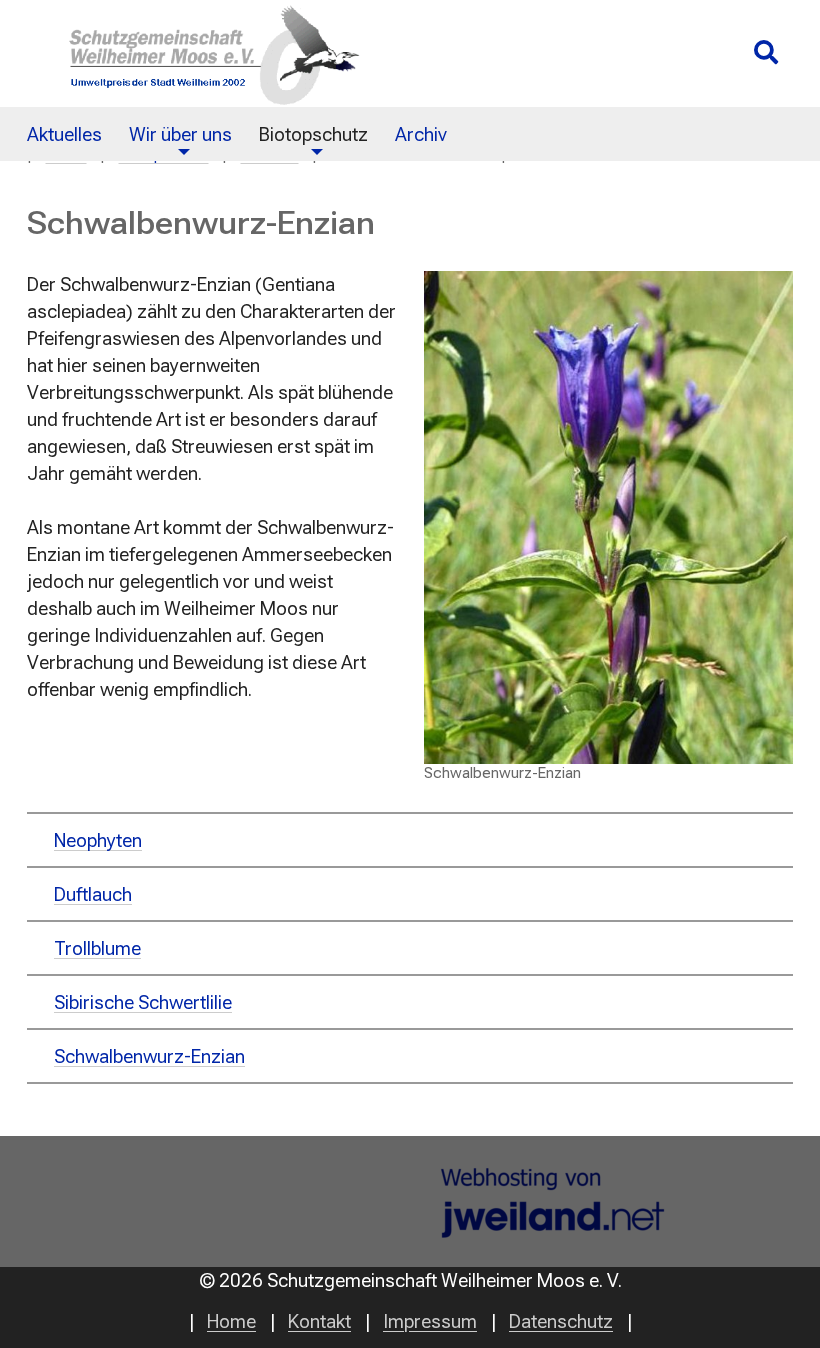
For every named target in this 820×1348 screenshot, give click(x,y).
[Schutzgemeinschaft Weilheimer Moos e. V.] (205, 53)
